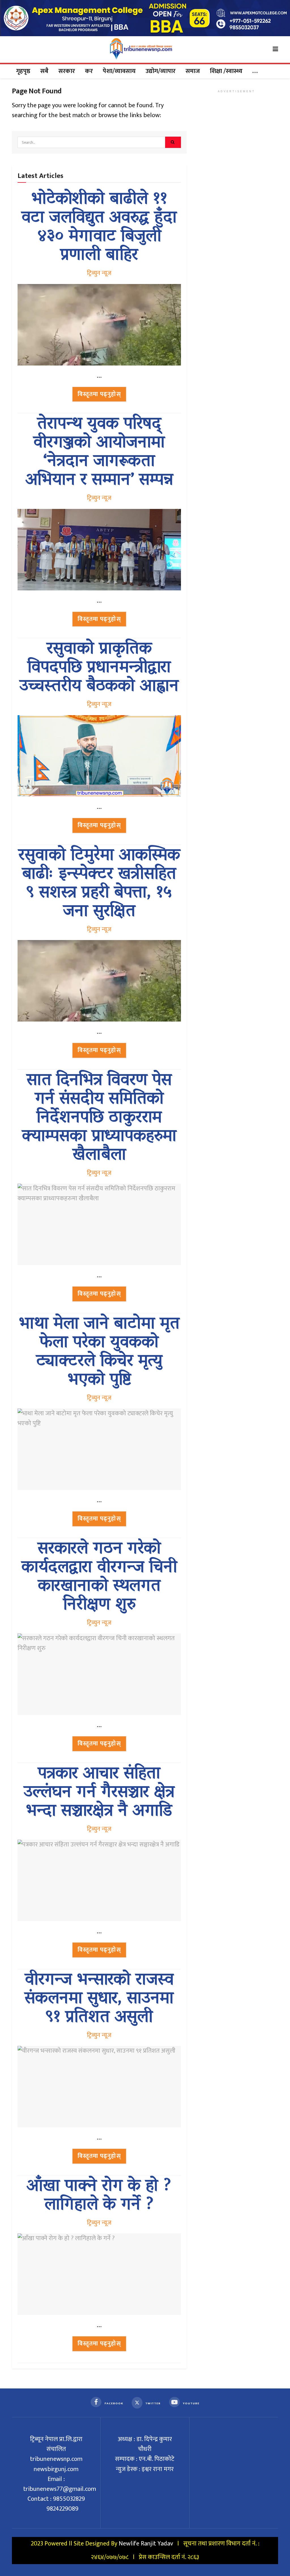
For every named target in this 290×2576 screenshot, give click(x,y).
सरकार (67, 71)
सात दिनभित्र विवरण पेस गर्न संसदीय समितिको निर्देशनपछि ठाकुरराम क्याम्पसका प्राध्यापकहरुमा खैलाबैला (99, 1118)
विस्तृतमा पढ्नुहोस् (99, 394)
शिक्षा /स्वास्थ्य (226, 71)
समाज (193, 71)
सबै (44, 71)
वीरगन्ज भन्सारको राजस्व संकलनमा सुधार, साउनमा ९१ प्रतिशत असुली (99, 1999)
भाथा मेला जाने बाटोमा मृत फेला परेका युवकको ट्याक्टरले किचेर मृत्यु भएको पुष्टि (99, 1353)
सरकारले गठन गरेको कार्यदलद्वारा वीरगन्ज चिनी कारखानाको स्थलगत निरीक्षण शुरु (99, 1578)
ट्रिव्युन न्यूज (99, 273)
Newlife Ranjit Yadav (146, 2544)
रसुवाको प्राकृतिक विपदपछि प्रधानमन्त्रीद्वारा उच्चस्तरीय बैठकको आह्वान (99, 668)
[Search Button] (173, 142)
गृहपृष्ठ (23, 71)
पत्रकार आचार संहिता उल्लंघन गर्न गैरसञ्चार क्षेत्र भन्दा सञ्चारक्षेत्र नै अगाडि (99, 1793)
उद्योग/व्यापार (161, 71)
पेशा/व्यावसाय (119, 71)
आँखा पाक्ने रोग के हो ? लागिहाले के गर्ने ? (99, 2196)
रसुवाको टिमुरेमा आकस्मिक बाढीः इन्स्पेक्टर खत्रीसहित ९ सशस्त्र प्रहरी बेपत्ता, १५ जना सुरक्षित (99, 884)
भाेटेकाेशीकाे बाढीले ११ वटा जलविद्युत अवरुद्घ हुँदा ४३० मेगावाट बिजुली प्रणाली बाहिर (99, 228)
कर (89, 71)
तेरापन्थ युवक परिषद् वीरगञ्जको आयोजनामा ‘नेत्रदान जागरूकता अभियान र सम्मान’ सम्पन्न (99, 453)
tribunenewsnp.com (56, 2459)
